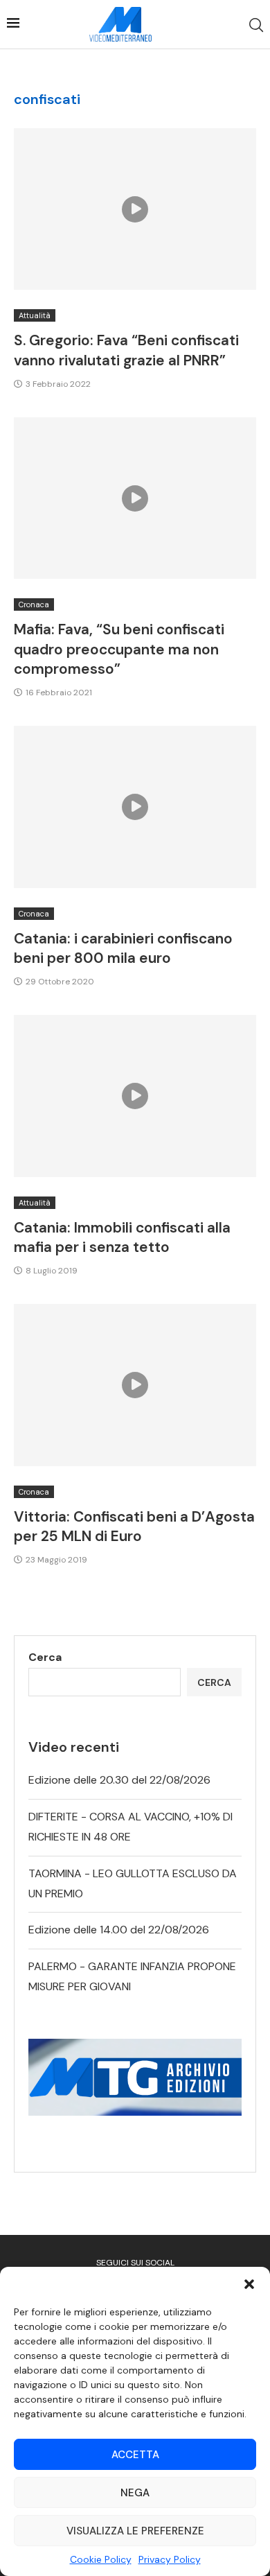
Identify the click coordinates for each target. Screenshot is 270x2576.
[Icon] (135, 209)
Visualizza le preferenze (135, 2531)
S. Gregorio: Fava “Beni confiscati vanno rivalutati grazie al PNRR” (126, 350)
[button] (249, 2284)
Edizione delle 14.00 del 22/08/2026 (119, 1930)
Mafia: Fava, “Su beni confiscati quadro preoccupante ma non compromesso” (119, 649)
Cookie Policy (101, 2559)
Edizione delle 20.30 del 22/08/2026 (119, 1780)
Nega (135, 2493)
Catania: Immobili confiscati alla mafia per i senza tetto (122, 1237)
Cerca (45, 1657)
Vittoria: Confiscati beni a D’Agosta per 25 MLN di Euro (134, 1526)
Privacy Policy (170, 2559)
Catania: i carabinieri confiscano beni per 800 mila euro (123, 948)
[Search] (256, 25)
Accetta (135, 2455)
